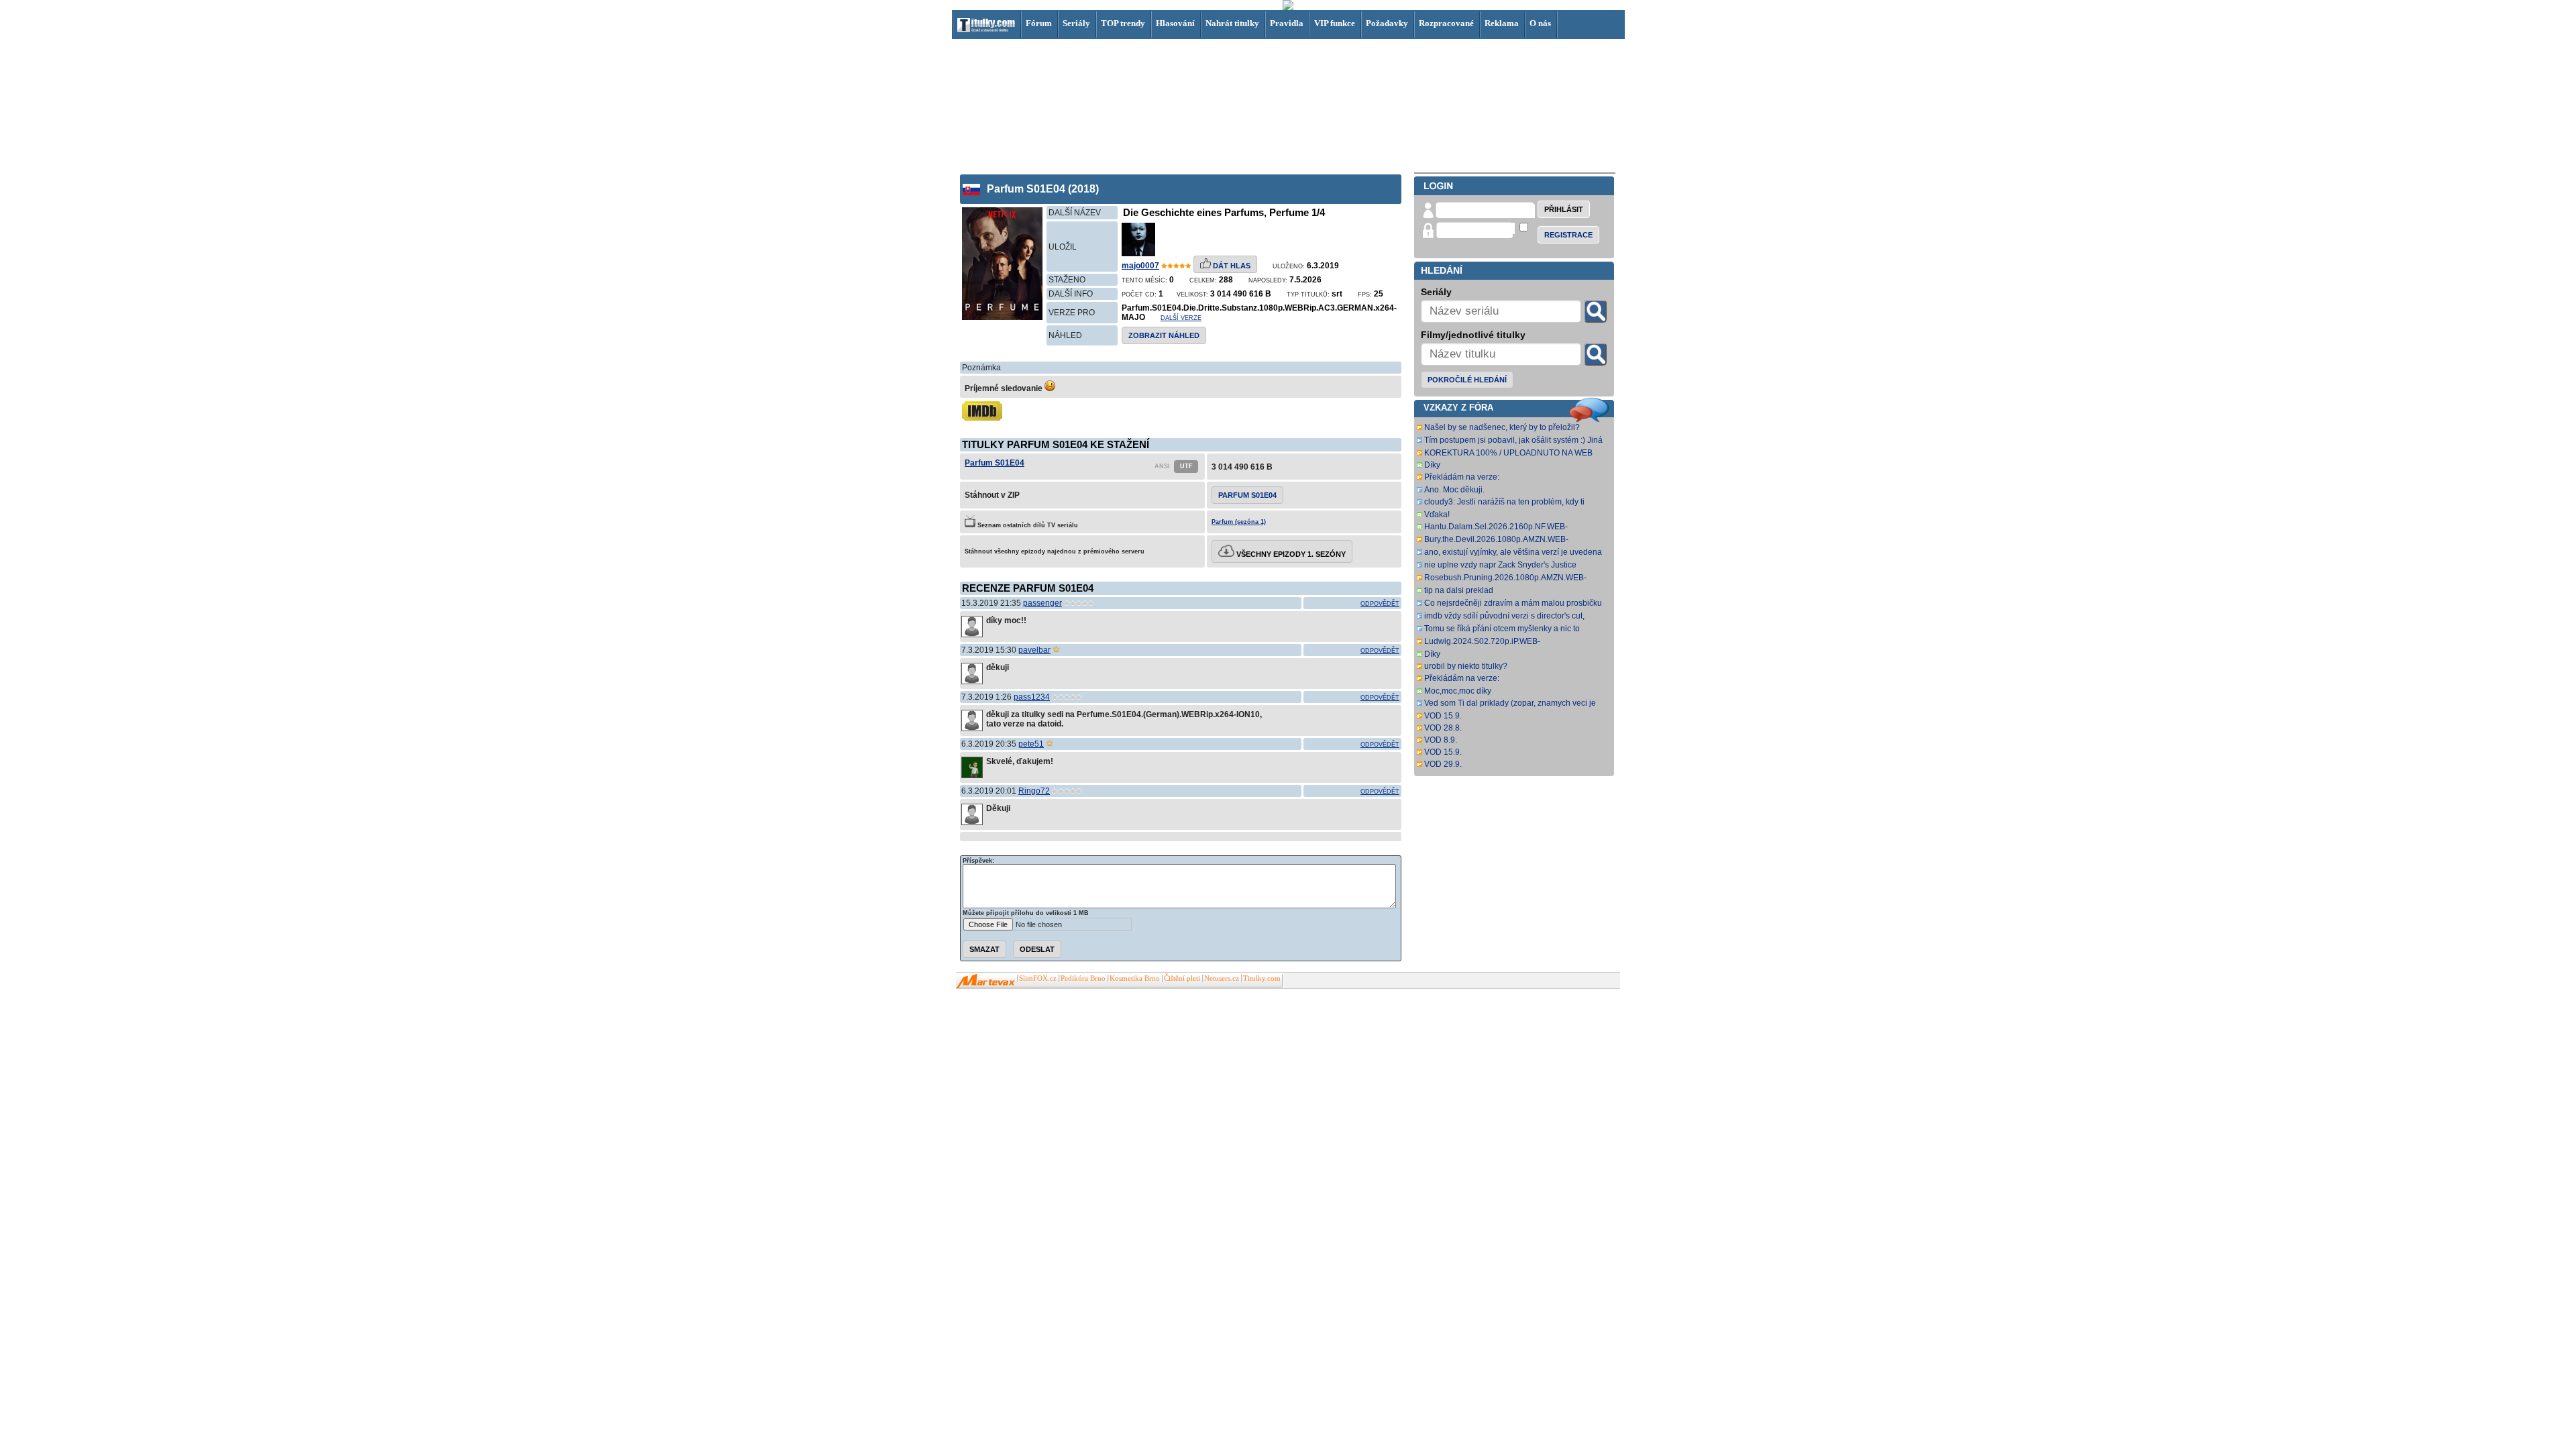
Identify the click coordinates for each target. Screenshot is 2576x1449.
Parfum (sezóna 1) (1239, 522)
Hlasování (1175, 23)
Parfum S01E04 (995, 463)
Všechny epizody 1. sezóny (1290, 554)
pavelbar (1034, 650)
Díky (1432, 465)
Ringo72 (1034, 791)
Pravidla (1287, 23)
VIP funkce (1335, 23)
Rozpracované (1446, 23)
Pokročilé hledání (1467, 380)
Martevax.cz (986, 981)
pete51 (1031, 744)
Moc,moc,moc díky (1458, 691)
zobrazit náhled (1164, 335)
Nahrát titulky (1232, 23)
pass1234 (1032, 697)
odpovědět (1380, 604)
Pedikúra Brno (1083, 978)
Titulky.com (1262, 978)
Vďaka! (1437, 515)
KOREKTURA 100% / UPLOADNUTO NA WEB (1508, 453)
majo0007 (1140, 266)
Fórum (1039, 23)
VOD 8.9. (1441, 740)
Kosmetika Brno (1135, 978)
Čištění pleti (1182, 978)
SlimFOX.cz (1038, 978)
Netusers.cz (1222, 978)
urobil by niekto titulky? (1466, 666)
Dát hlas (1231, 266)
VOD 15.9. (1443, 716)
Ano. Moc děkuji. (1454, 490)
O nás (1540, 23)
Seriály (1076, 23)
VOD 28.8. (1443, 728)
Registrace (1568, 235)
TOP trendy (1123, 23)
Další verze (1181, 318)
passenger (1042, 603)
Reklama (1502, 23)
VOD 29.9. (1443, 764)
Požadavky (1387, 23)
